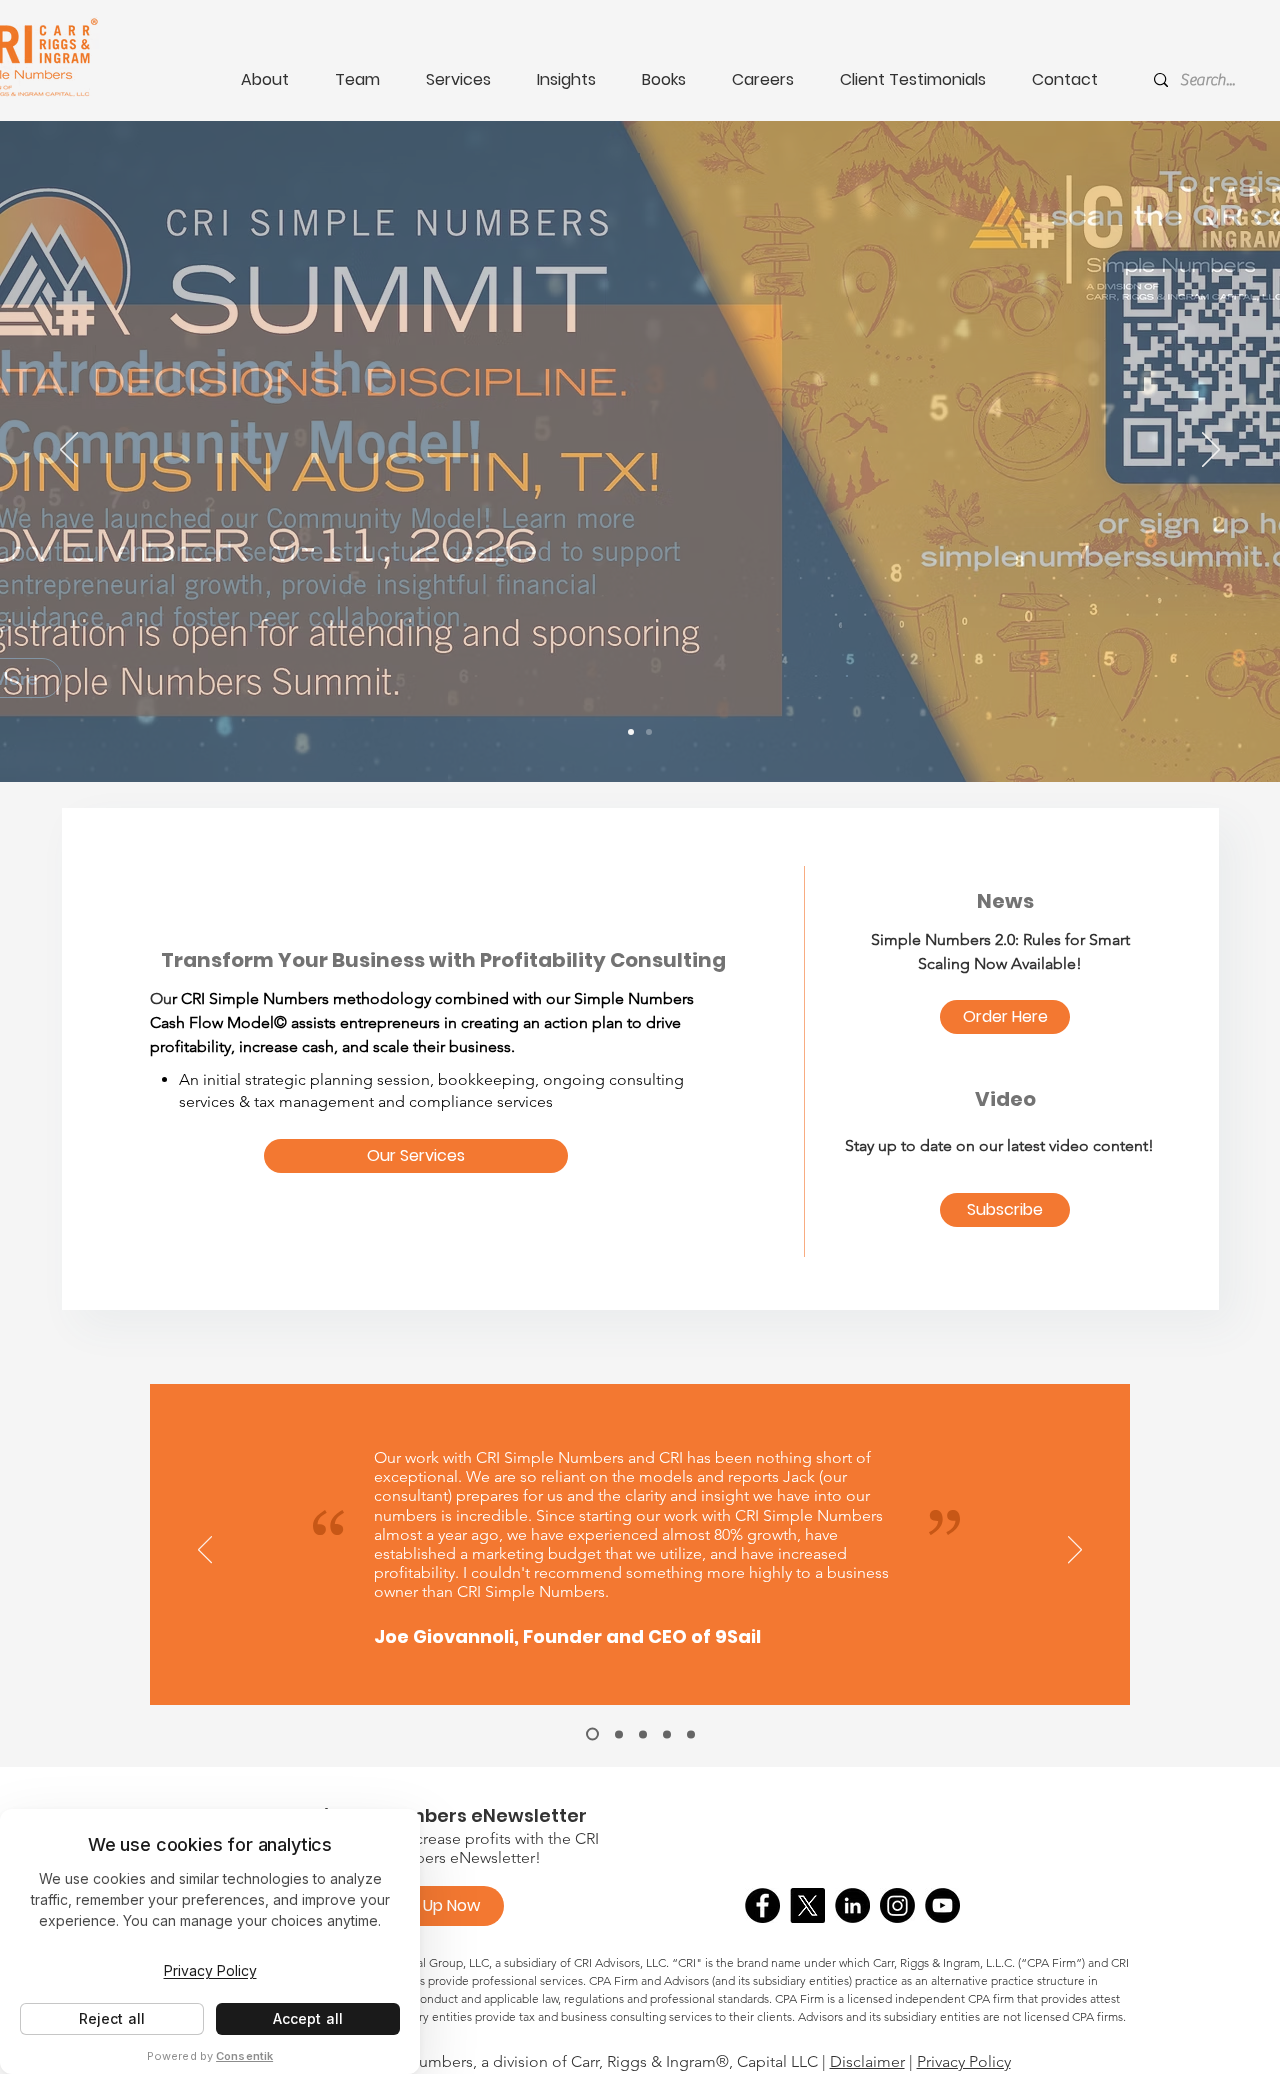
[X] (807, 1905)
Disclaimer (867, 2061)
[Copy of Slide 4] (691, 1734)
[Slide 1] (592, 1734)
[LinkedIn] (852, 1905)
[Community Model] (631, 732)
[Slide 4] (667, 1734)
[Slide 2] (619, 1734)
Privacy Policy (964, 2061)
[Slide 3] (643, 1734)
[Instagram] (897, 1905)
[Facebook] (762, 1905)
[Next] (1211, 451)
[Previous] (69, 451)
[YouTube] (942, 1905)
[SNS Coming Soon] (649, 732)
